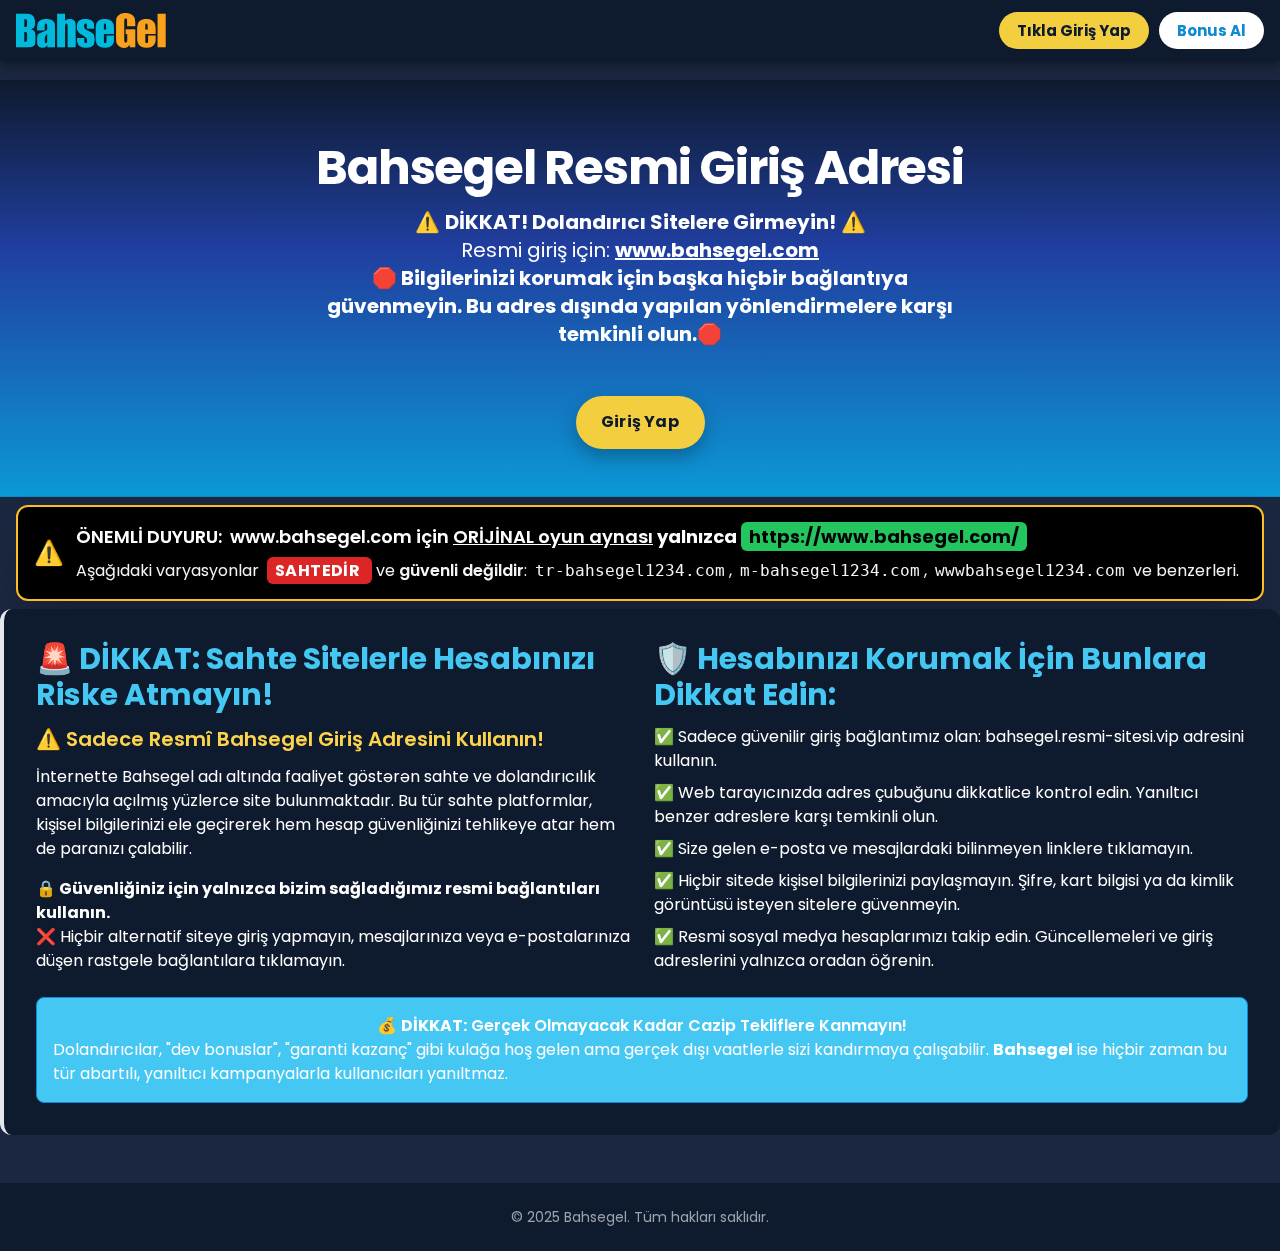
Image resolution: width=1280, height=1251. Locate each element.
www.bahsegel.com (717, 250)
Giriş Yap (640, 421)
